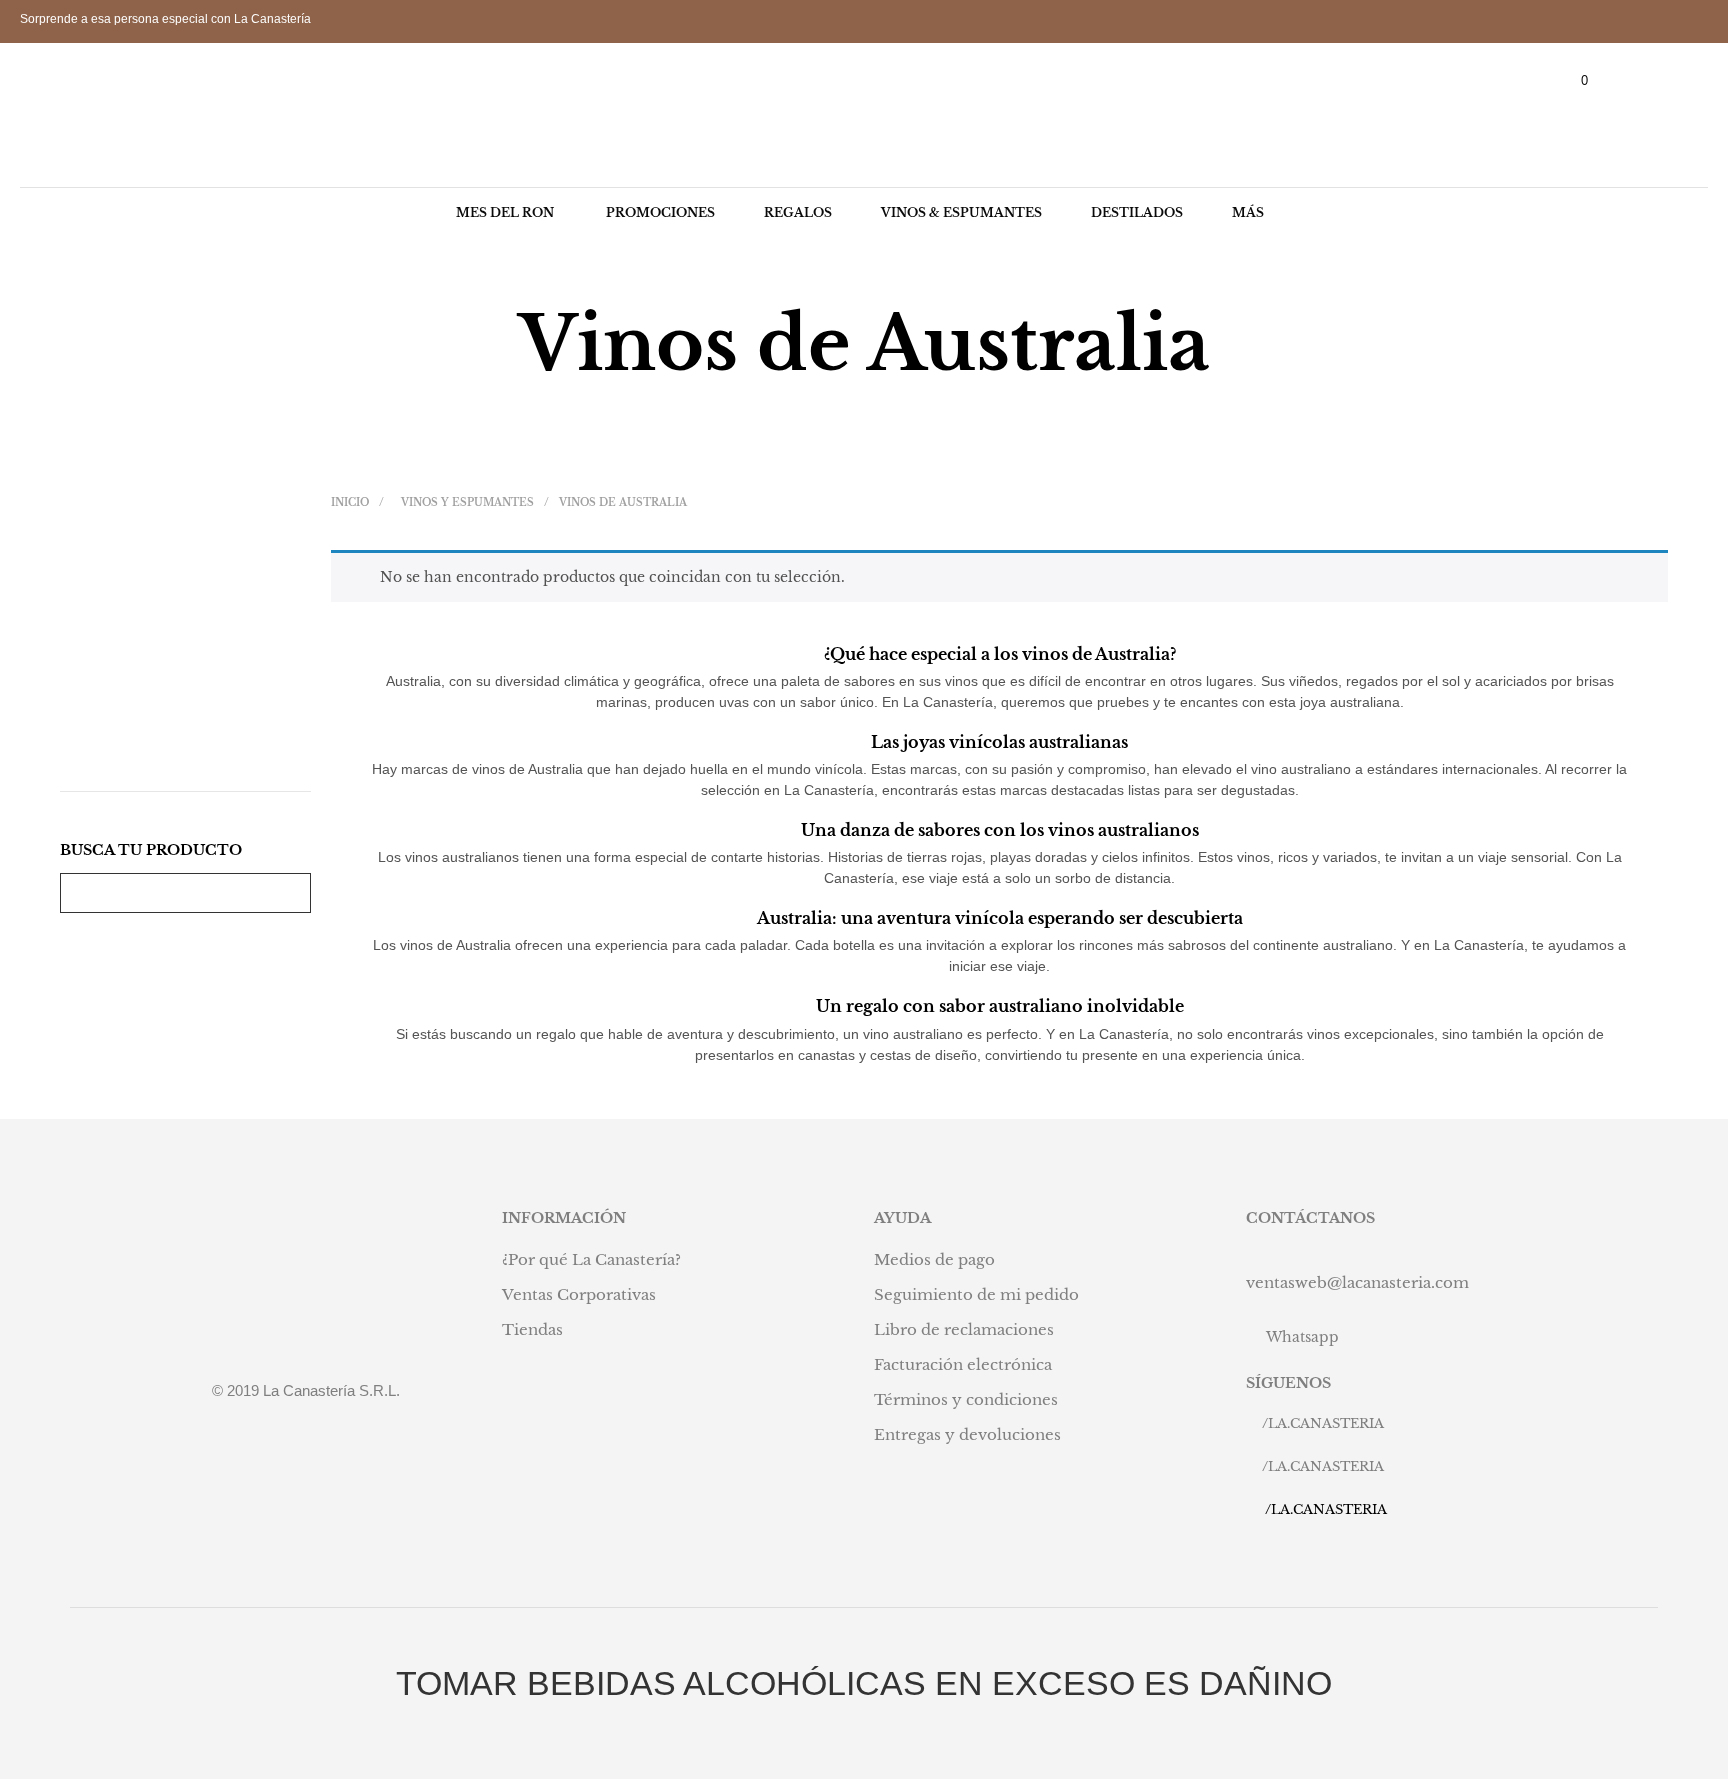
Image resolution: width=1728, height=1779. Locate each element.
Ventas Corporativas (579, 1294)
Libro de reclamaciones (964, 1329)
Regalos (798, 212)
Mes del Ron (505, 212)
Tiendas (532, 1329)
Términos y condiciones (966, 1399)
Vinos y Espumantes (467, 502)
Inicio (350, 502)
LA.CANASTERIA (1326, 1423)
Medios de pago (934, 1259)
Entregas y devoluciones (967, 1434)
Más (1248, 212)
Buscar (291, 893)
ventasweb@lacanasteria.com (1357, 1282)
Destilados (1137, 212)
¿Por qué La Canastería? (591, 1259)
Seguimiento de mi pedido (976, 1294)
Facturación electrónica (963, 1364)
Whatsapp (1302, 1337)
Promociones (660, 212)
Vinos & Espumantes (961, 212)
